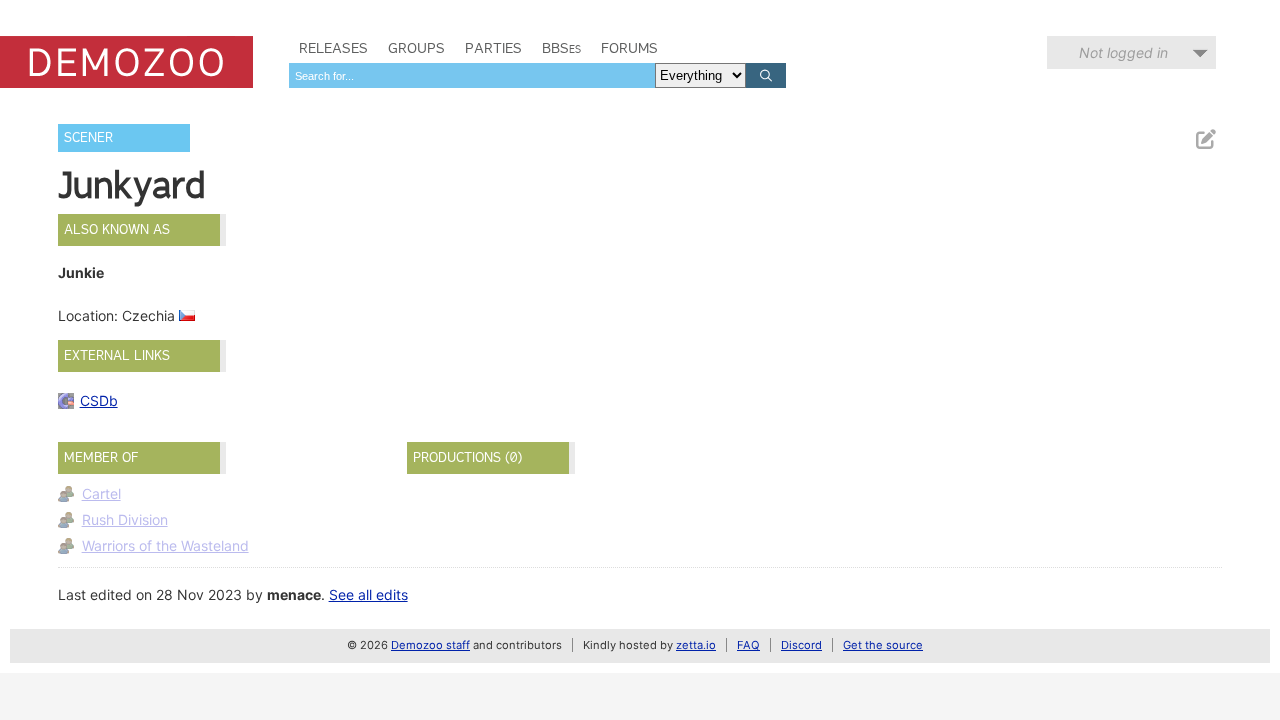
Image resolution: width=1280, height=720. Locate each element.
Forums (629, 48)
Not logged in (1123, 52)
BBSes (561, 48)
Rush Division (125, 519)
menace (294, 594)
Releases (333, 48)
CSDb (99, 400)
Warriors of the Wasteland (165, 545)
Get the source (883, 645)
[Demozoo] (126, 62)
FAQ (748, 645)
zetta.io (696, 645)
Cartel (101, 493)
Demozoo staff (430, 645)
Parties (493, 48)
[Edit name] (1205, 139)
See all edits (368, 594)
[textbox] (472, 75)
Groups (416, 48)
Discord (801, 645)
